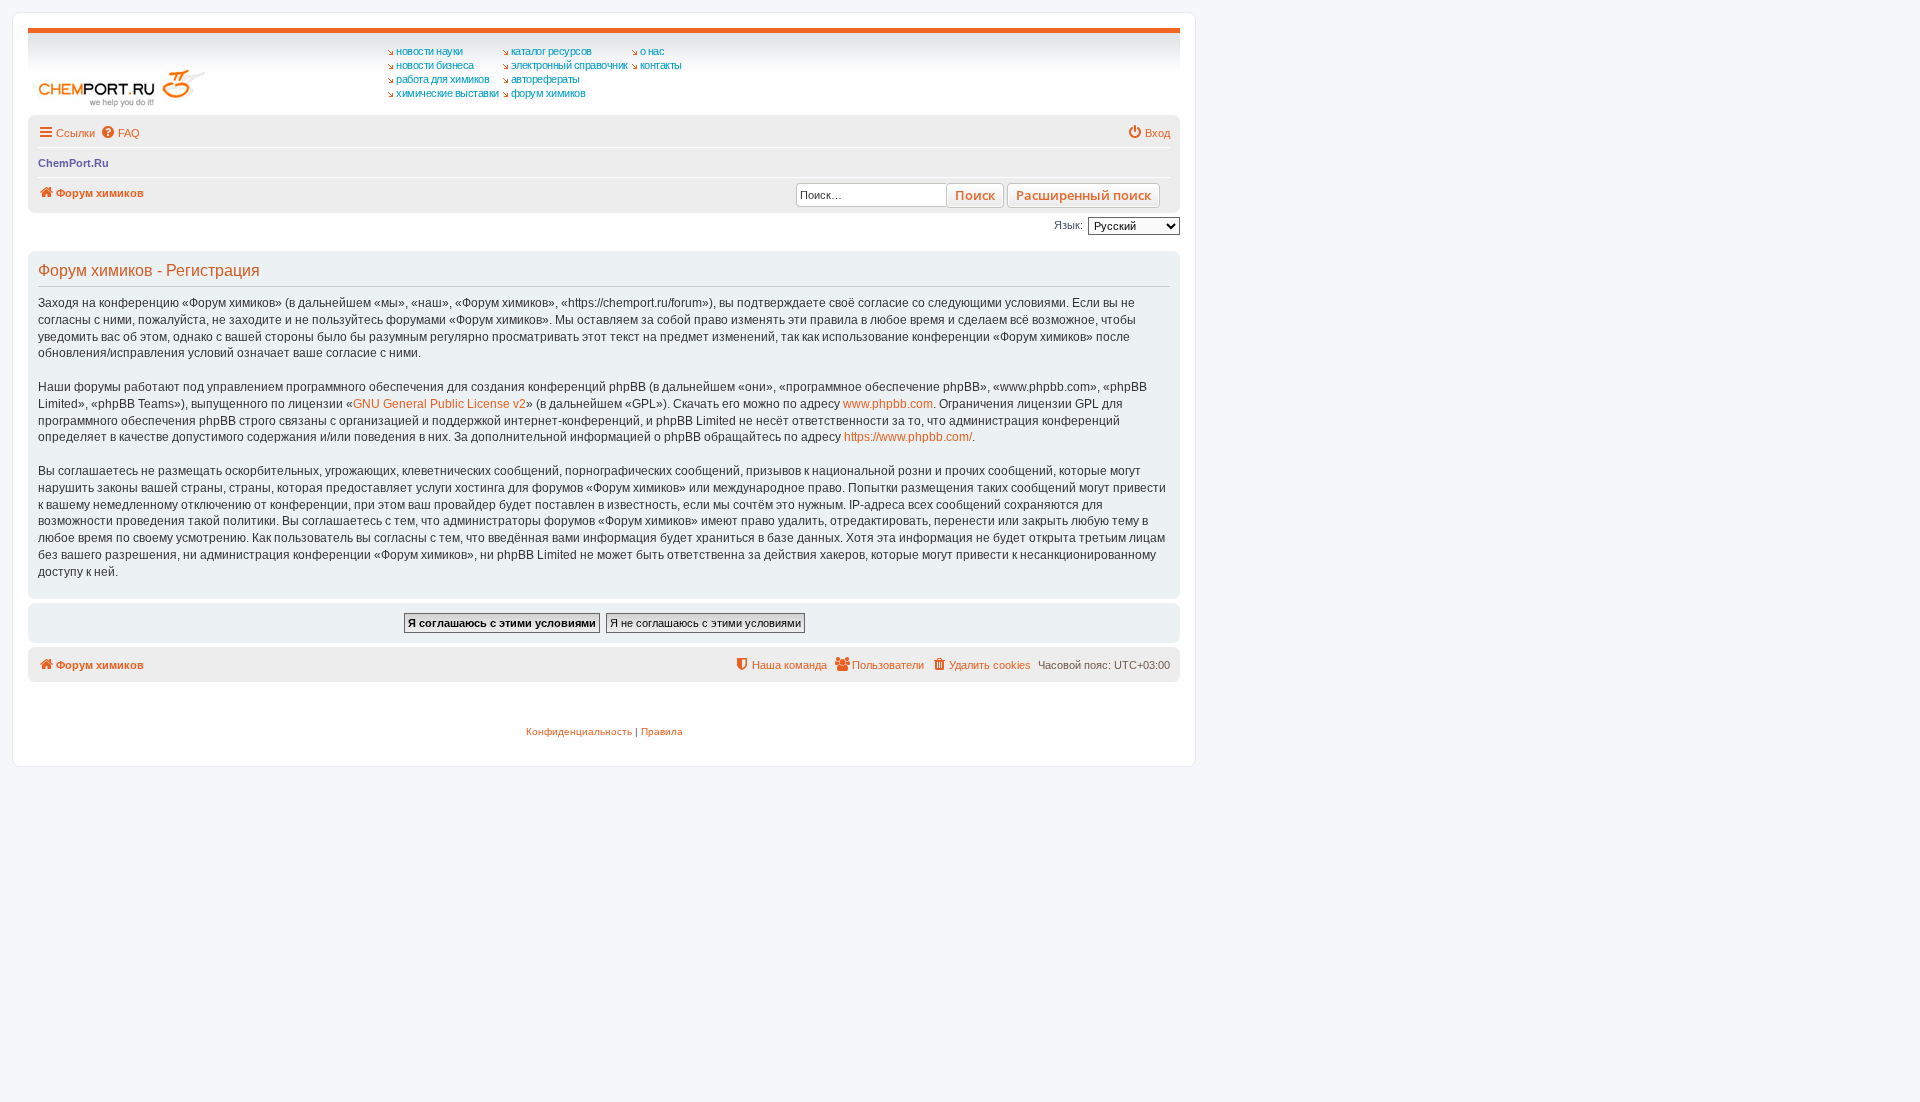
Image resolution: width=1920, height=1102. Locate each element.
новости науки (429, 51)
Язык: (1068, 225)
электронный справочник (569, 65)
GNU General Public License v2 (439, 404)
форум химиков (548, 93)
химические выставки (447, 93)
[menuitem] (120, 133)
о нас (652, 51)
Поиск (975, 195)
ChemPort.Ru (73, 163)
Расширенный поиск (1083, 195)
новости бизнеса (435, 65)
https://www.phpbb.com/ (908, 437)
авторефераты (545, 79)
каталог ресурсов (551, 51)
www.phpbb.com (888, 404)
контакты (661, 65)
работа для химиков (442, 79)
